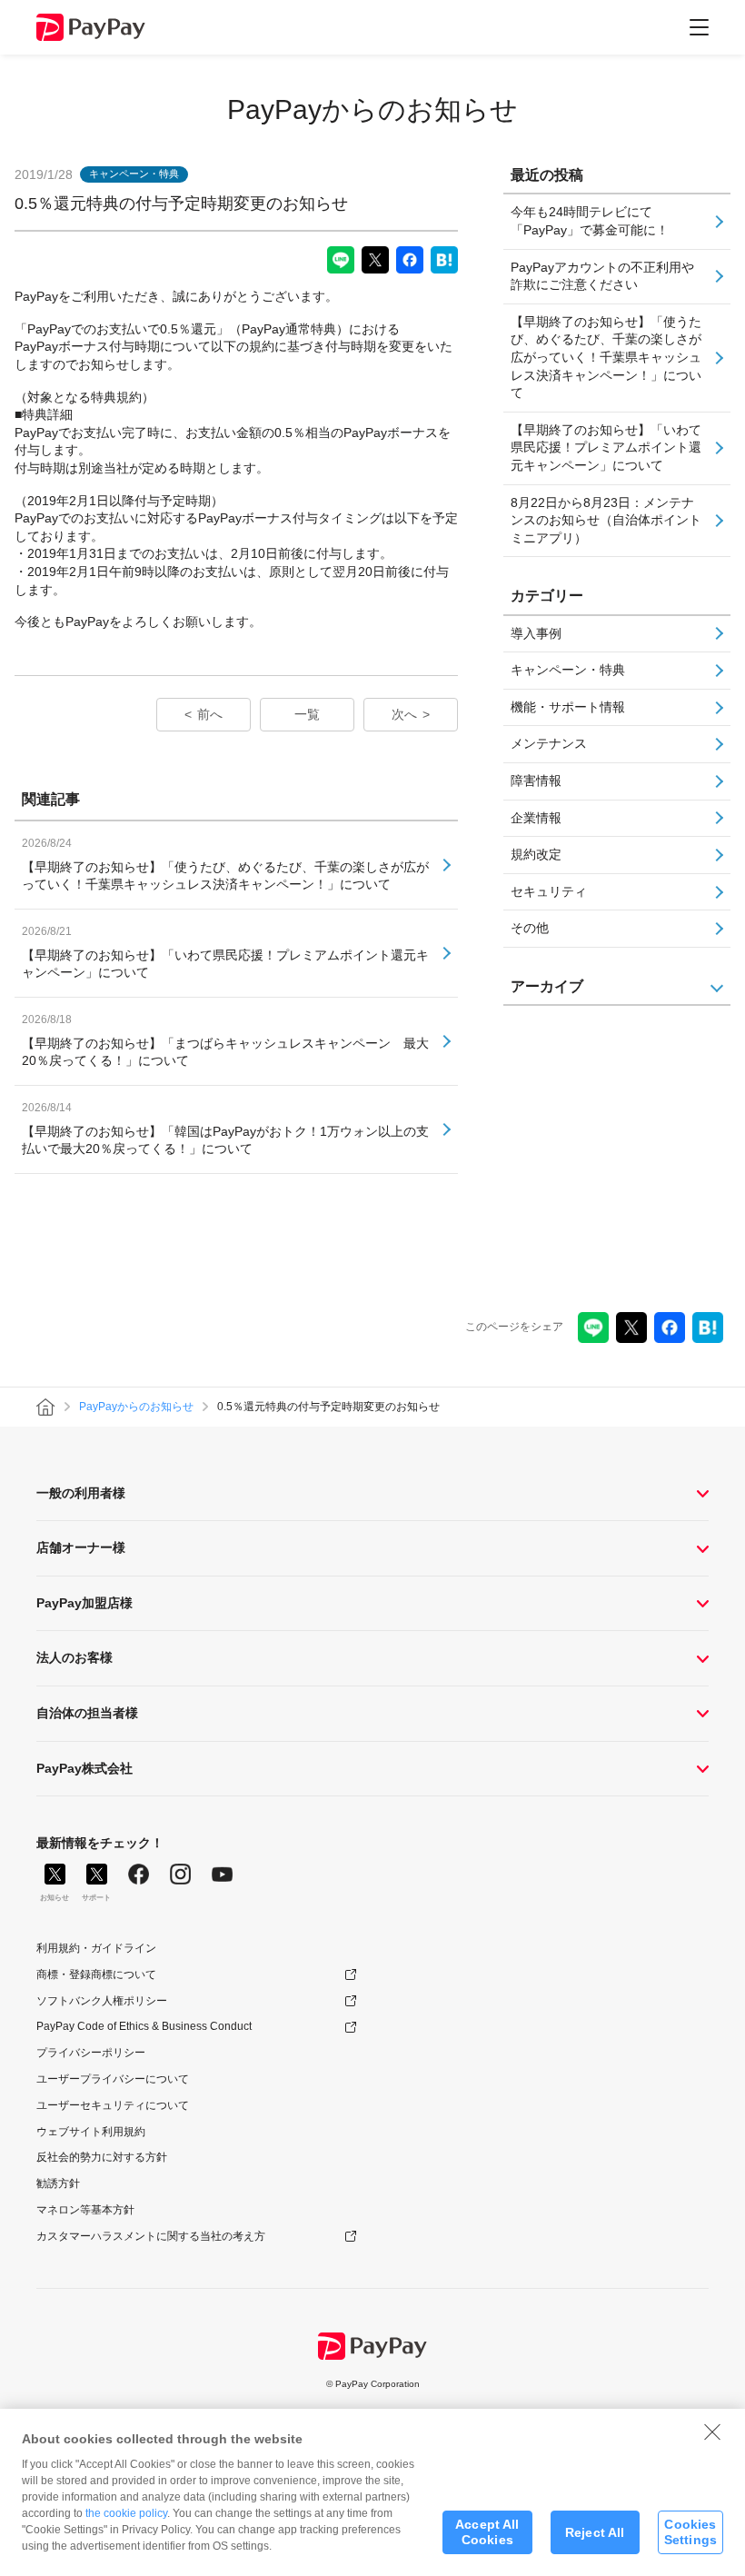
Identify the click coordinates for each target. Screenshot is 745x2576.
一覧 (307, 714)
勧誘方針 (58, 2183)
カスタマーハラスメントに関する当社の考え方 (151, 2236)
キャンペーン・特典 (568, 670)
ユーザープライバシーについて (113, 2079)
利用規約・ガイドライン (96, 1948)
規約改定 (536, 854)
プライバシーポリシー (91, 2053)
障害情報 (536, 781)
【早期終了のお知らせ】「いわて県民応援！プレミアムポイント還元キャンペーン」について (606, 448)
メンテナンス (549, 743)
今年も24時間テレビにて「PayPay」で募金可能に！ (590, 221)
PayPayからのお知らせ (372, 109)
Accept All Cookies (487, 2532)
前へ (210, 714)
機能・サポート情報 (568, 707)
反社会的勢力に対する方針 (102, 2157)
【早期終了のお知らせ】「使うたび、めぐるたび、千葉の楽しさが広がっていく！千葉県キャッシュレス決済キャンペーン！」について (606, 357)
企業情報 (536, 818)
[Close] (712, 2432)
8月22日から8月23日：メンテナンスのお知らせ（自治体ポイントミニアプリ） (606, 520)
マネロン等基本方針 (85, 2210)
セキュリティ (549, 891)
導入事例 (536, 633)
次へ (404, 714)
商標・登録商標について (96, 1974)
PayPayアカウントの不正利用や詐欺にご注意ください (602, 276)
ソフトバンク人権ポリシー (102, 2001)
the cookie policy (126, 2513)
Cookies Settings (690, 2532)
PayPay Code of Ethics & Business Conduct (144, 2026)
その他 (530, 928)
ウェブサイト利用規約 (91, 2132)
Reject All (595, 2532)
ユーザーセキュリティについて (113, 2105)
